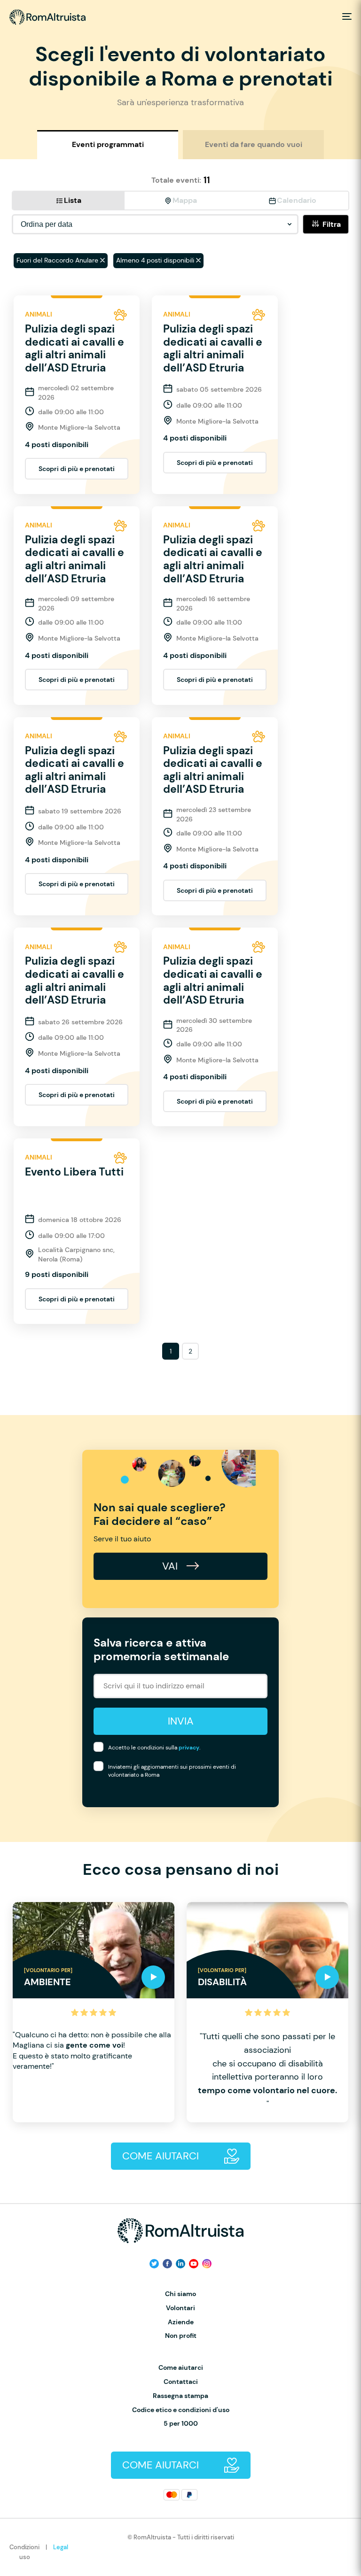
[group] (94, 2012)
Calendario (297, 200)
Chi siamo (180, 2294)
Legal (61, 2547)
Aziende (181, 2322)
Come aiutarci (181, 2368)
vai (171, 1566)
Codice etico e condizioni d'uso (181, 2410)
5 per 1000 (181, 2424)
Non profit (181, 2336)
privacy (189, 1748)
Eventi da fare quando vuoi (254, 144)
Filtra (332, 224)
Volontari (180, 2308)
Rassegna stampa (180, 2396)
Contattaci (181, 2382)
